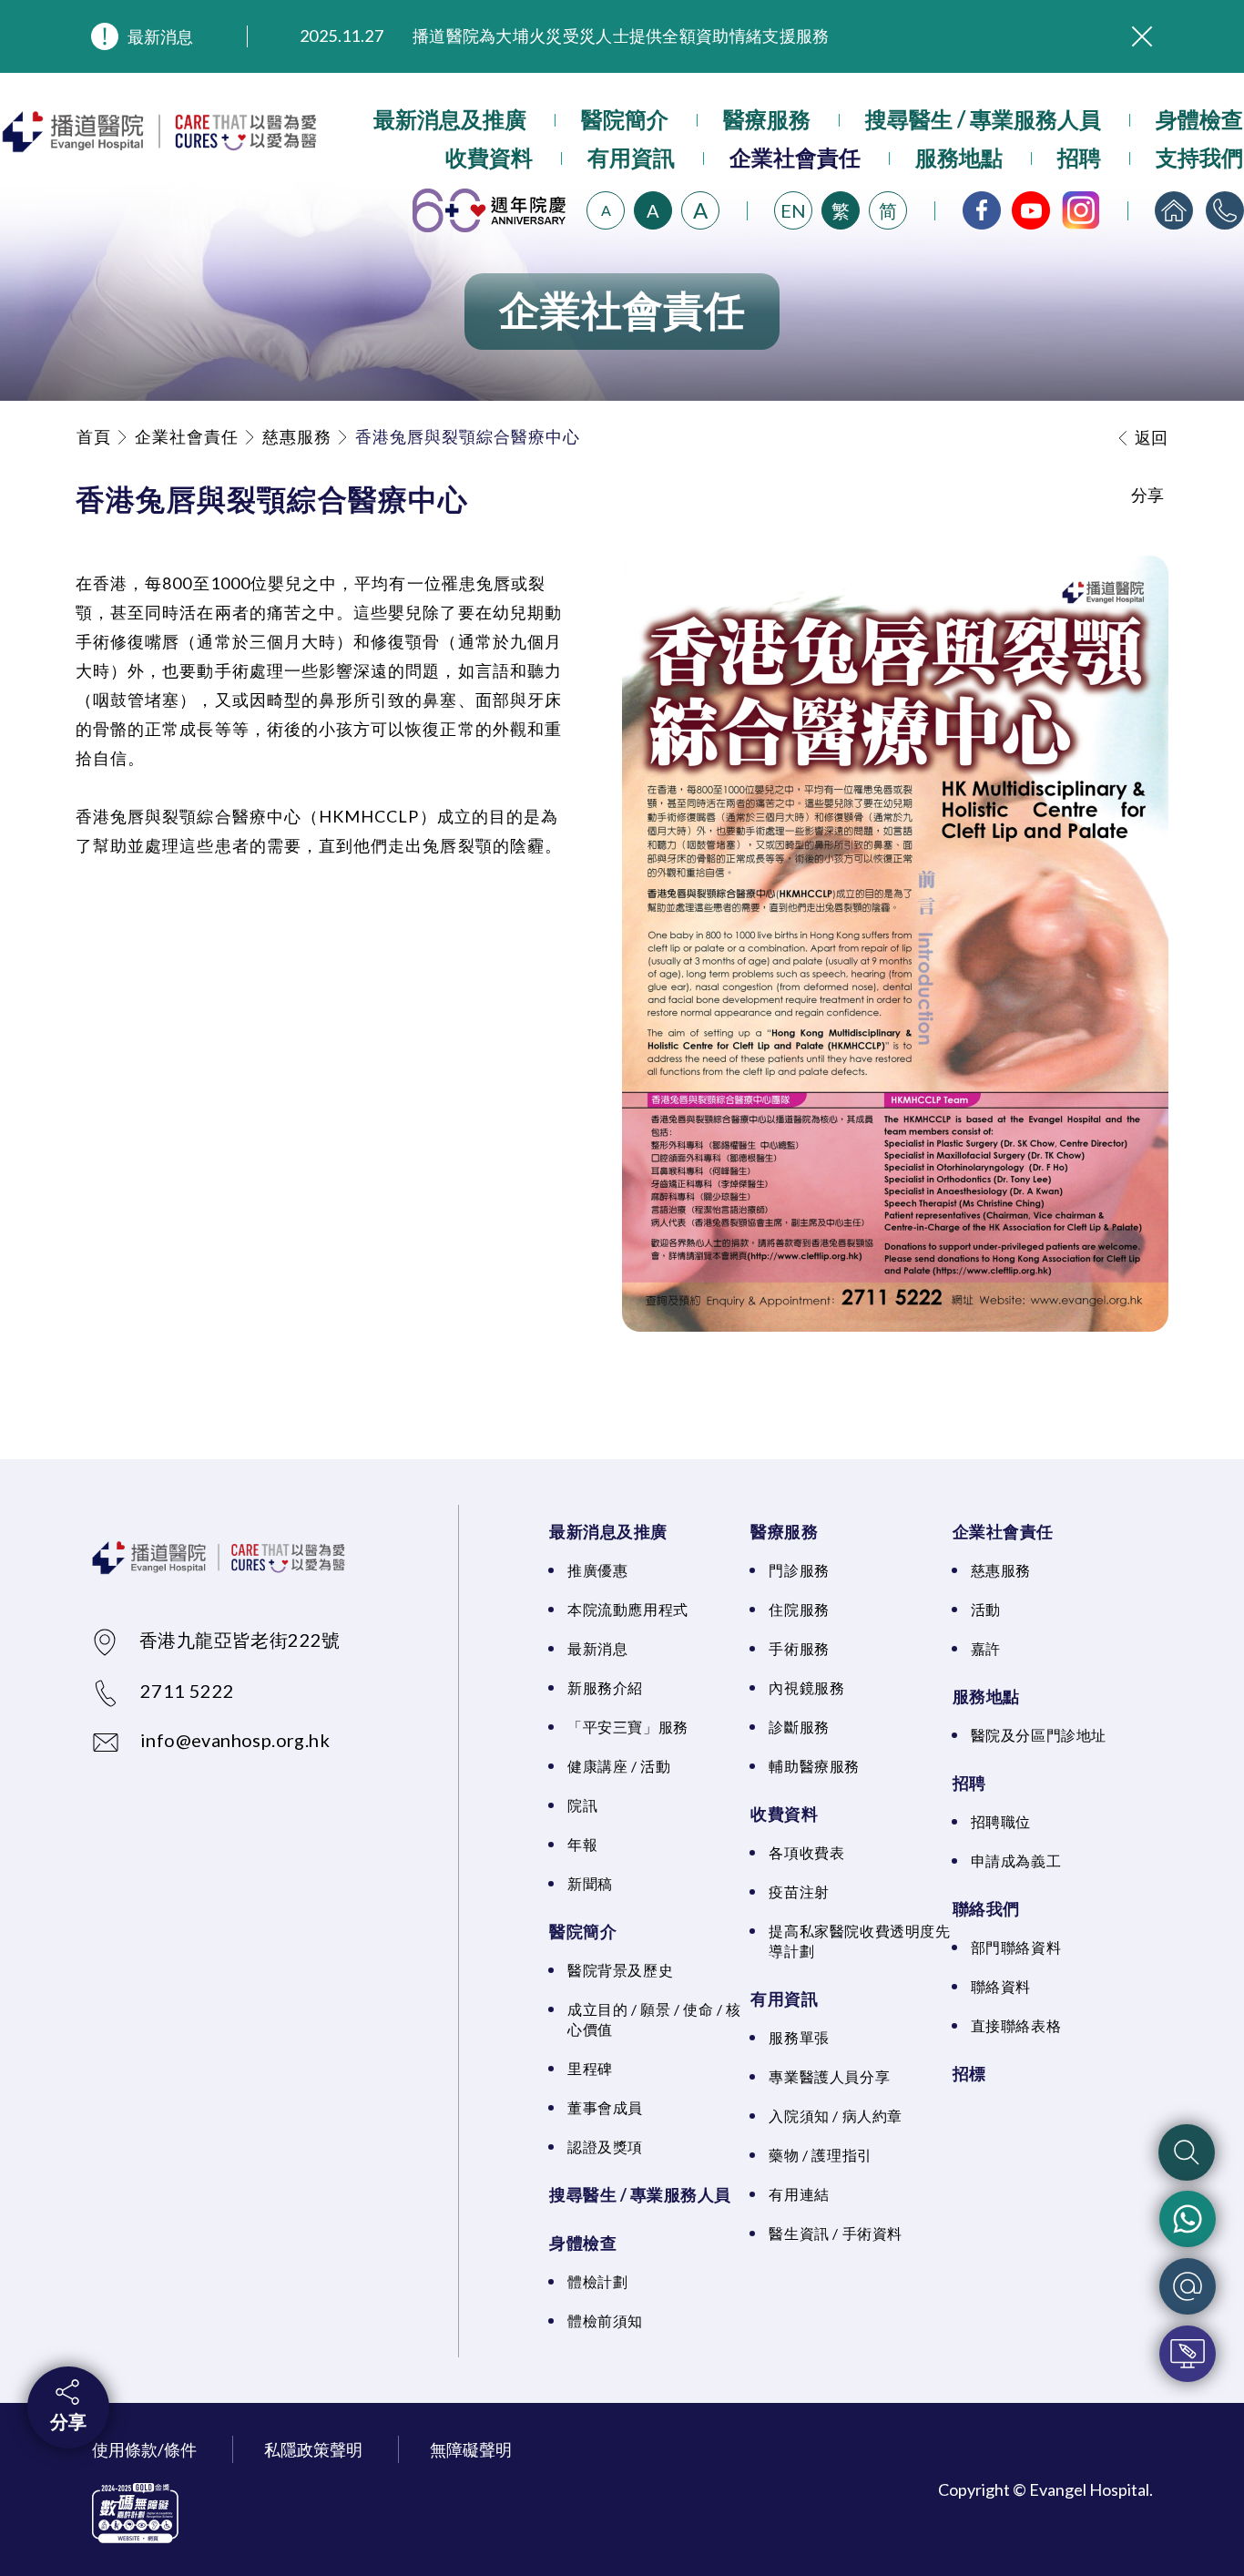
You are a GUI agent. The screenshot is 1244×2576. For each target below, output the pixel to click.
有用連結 (799, 2194)
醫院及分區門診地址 (1039, 1735)
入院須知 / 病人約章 (836, 2116)
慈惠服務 (297, 436)
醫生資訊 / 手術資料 (836, 2233)
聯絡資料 (1001, 1986)
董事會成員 (605, 2107)
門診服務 (799, 1570)
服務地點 (959, 157)
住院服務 (799, 1609)
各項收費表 (806, 1852)
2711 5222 (188, 1691)
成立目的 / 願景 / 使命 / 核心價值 (654, 2019)
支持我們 (1199, 157)
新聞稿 (590, 1883)
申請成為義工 (1016, 1860)
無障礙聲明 (471, 2449)
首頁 (94, 436)
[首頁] (1174, 210)
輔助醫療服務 (814, 1766)
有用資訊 (631, 157)
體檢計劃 (597, 2281)
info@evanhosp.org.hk (235, 1740)
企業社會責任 (795, 157)
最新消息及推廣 (450, 119)
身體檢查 (1199, 119)
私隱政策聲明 (313, 2449)
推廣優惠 (597, 1570)
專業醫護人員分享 (829, 2076)
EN (793, 210)
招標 (969, 2073)
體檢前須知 (605, 2320)
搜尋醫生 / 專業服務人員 (983, 119)
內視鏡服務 (806, 1687)
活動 (986, 1609)
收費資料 (489, 157)
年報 (582, 1844)
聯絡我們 (986, 1908)
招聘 (1079, 157)
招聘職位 (1001, 1821)
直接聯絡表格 (1016, 2025)
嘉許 (986, 1648)
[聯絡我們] (1225, 210)
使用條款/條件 (144, 2449)
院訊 (582, 1805)
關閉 (1142, 36)
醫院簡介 (625, 119)
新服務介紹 (605, 1687)
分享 (68, 2421)
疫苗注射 (799, 1891)
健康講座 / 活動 (619, 1766)
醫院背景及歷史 (620, 1970)
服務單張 (799, 2037)
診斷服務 (799, 1727)
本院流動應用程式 (628, 1609)
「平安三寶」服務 (628, 1727)
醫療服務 (767, 119)
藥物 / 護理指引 (820, 2155)
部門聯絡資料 (1016, 1947)
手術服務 (799, 1648)
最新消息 (160, 36)
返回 (1151, 437)
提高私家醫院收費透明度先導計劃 (859, 1941)
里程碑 (590, 2068)
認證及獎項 (605, 2147)
